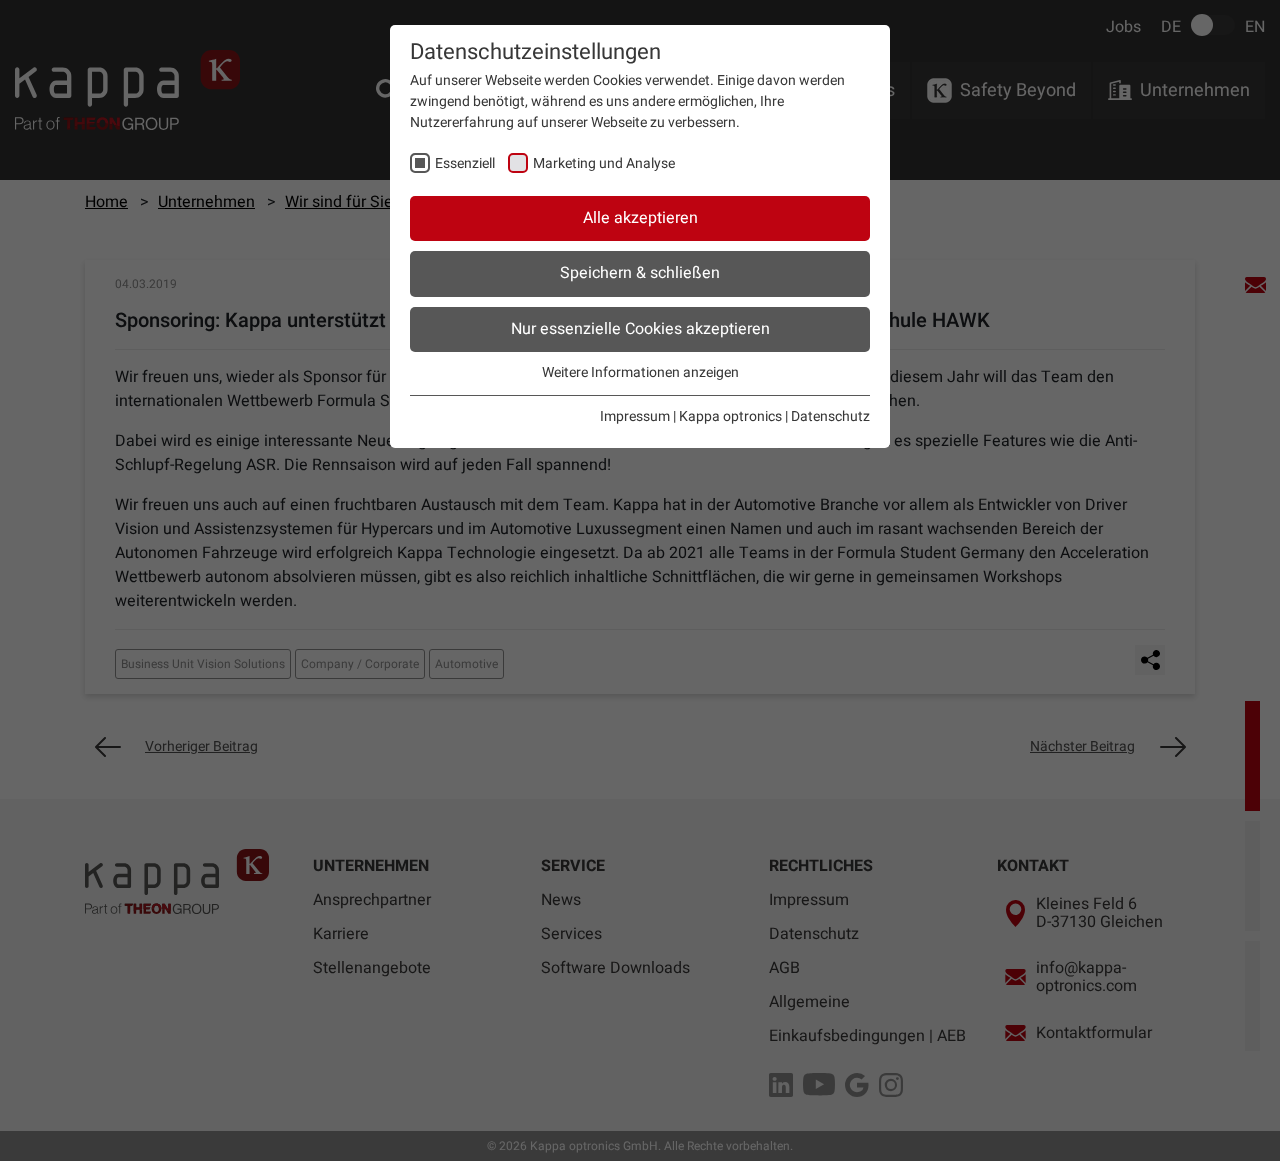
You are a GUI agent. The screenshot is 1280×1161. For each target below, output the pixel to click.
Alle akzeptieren (640, 218)
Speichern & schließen (640, 273)
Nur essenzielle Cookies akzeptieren (640, 329)
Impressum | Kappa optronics (691, 416)
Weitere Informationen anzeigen (640, 372)
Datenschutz (830, 416)
